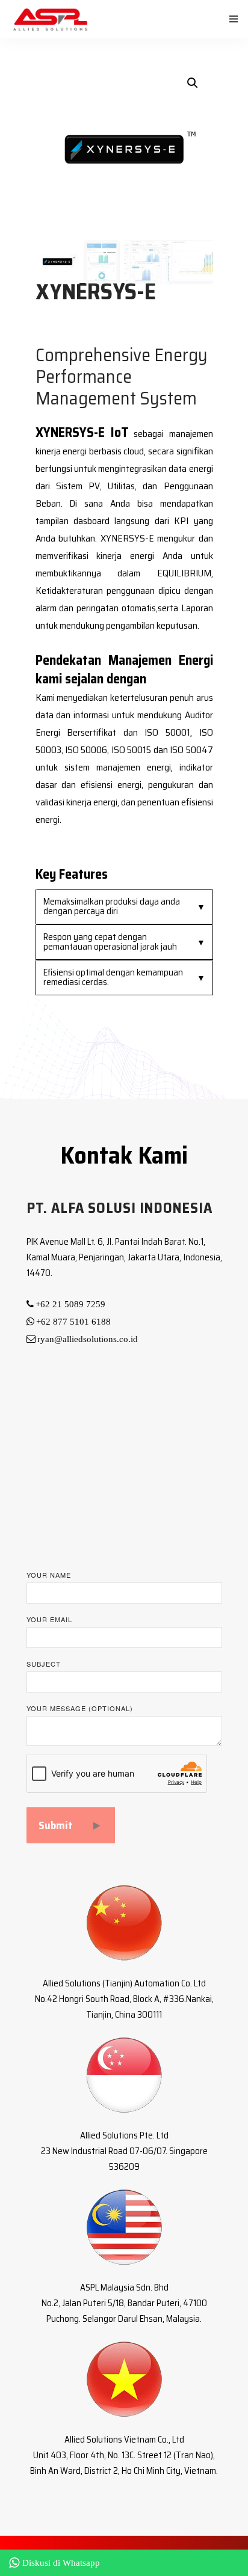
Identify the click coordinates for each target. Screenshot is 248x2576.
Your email (49, 1619)
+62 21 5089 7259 (70, 1304)
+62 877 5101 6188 (73, 1322)
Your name (49, 1575)
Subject (44, 1664)
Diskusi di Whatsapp (61, 2563)
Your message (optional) (80, 1708)
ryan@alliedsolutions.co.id (88, 1339)
